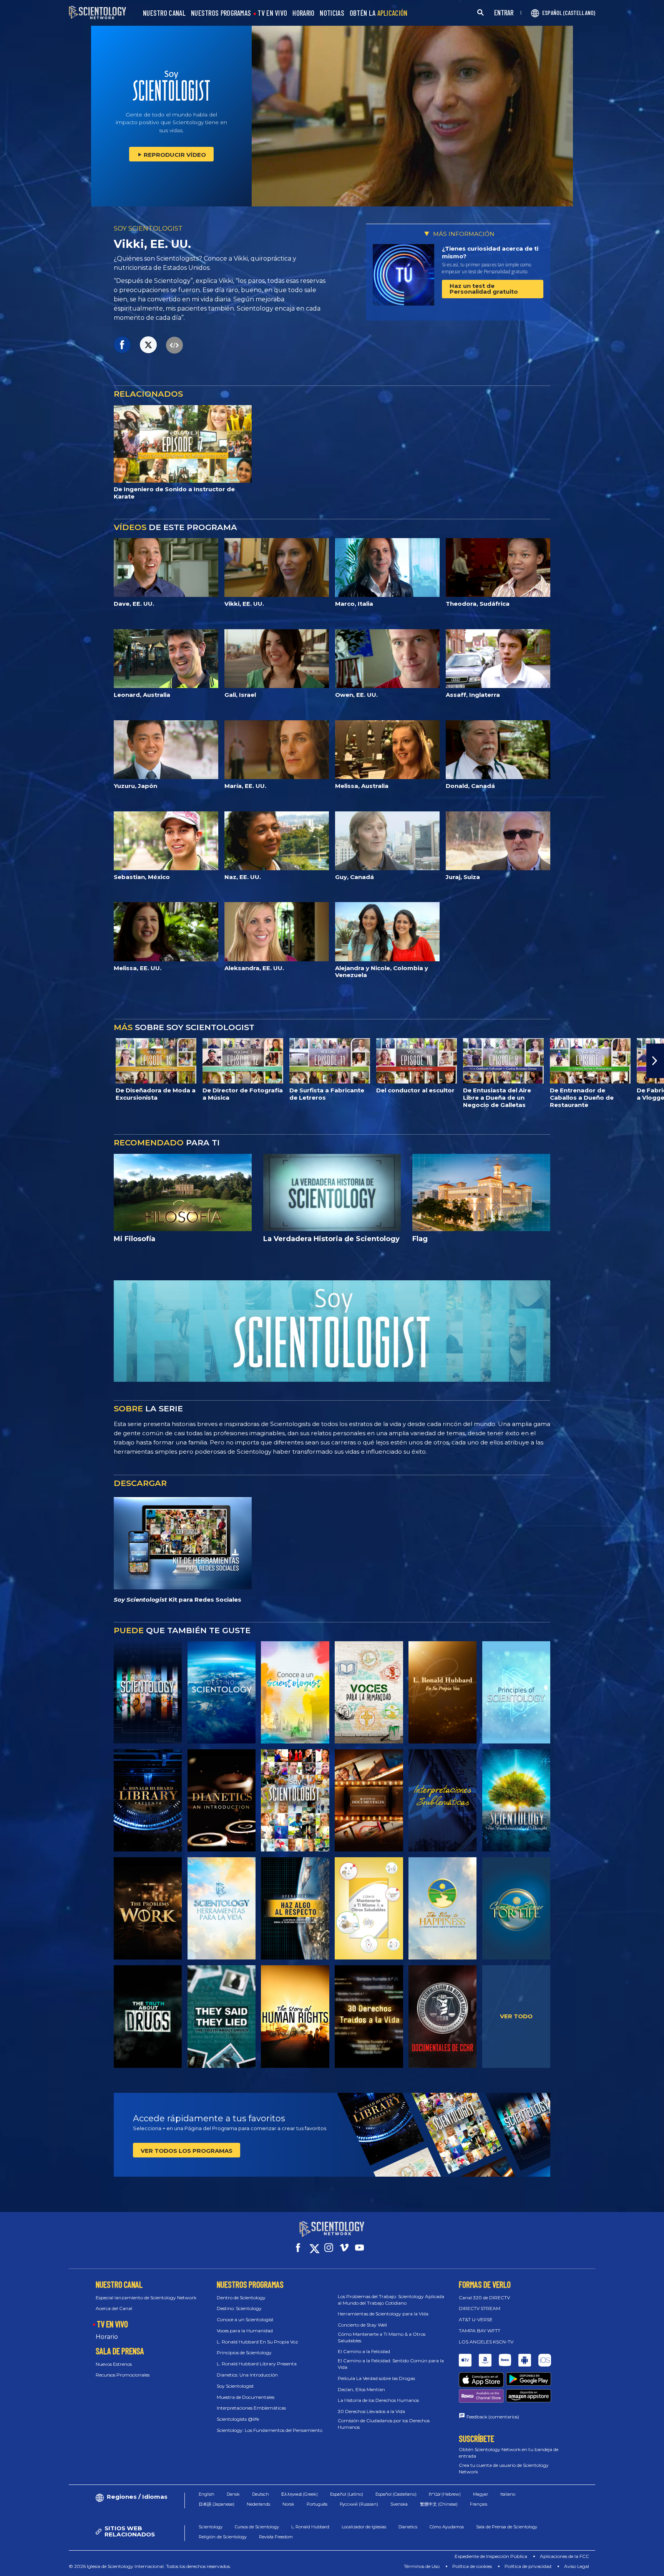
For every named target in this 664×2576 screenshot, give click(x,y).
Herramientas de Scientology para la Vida (383, 2314)
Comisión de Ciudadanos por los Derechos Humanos (384, 2424)
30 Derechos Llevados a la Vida (371, 2411)
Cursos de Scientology (257, 2527)
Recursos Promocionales (123, 2375)
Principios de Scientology (244, 2352)
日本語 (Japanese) (217, 2504)
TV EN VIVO (272, 13)
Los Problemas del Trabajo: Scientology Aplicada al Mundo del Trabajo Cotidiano (391, 2300)
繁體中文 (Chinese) (439, 2504)
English (207, 2494)
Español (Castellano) (396, 2494)
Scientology (211, 2527)
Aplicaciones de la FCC (564, 2556)
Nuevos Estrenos (114, 2364)
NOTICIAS (332, 13)
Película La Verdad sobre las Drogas (376, 2378)
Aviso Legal (577, 2566)
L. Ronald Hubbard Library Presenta (257, 2364)
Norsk (288, 2504)
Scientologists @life (238, 2419)
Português (317, 2504)
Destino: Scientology (239, 2308)
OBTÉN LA (379, 13)
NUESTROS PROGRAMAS (221, 13)
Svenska (399, 2504)
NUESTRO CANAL (164, 13)
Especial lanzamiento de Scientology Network (146, 2298)
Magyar (481, 2494)
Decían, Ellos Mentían (361, 2389)
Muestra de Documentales (246, 2397)
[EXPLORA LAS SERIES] (148, 1692)
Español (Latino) (347, 2494)
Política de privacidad (528, 2566)
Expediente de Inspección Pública (491, 2556)
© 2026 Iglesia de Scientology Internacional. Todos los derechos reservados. (150, 2566)
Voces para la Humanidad (245, 2331)
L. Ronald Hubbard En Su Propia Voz (257, 2342)
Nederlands (258, 2504)
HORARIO (303, 13)
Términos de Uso (422, 2566)
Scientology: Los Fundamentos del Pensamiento (270, 2430)
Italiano (508, 2494)
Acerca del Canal (114, 2308)
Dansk (233, 2494)
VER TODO (516, 2016)
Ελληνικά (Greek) (300, 2494)
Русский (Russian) (359, 2504)
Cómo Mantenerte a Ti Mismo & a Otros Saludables (382, 2337)
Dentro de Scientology (241, 2298)
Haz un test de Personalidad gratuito (484, 289)
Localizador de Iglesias (364, 2527)
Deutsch (261, 2494)
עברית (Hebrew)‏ (445, 2494)
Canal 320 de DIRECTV (484, 2298)
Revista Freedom (276, 2537)
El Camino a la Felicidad (364, 2351)
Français (479, 2504)
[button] (9, 1061)
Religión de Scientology (223, 2537)
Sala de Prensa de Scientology (507, 2527)
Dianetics (408, 2527)
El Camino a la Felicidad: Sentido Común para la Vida (391, 2364)
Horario (107, 2337)
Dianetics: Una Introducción (247, 2375)
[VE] (516, 1692)
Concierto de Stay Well (362, 2325)
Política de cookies (472, 2566)
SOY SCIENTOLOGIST (148, 228)
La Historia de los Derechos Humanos (378, 2400)
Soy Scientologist (235, 2386)
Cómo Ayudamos (447, 2527)
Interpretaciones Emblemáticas (251, 2408)
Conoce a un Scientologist (245, 2319)
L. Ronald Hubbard (310, 2527)
